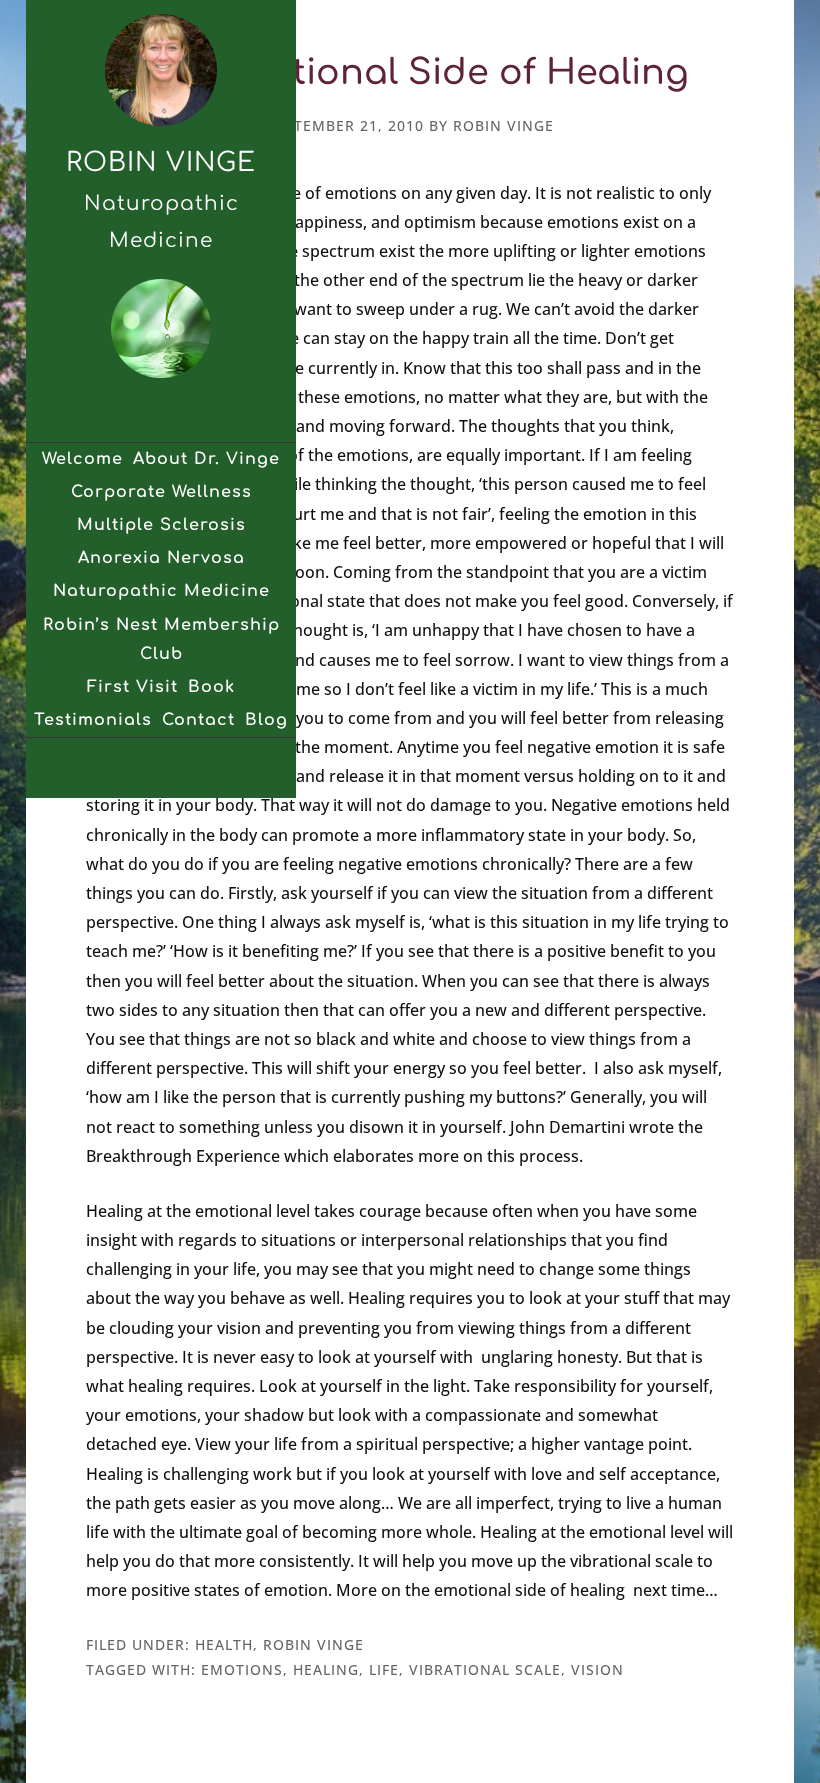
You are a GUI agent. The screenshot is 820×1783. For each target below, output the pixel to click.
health (224, 1644)
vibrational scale (485, 1669)
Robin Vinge (161, 162)
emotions (242, 1669)
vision (597, 1669)
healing (326, 1669)
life (384, 1669)
